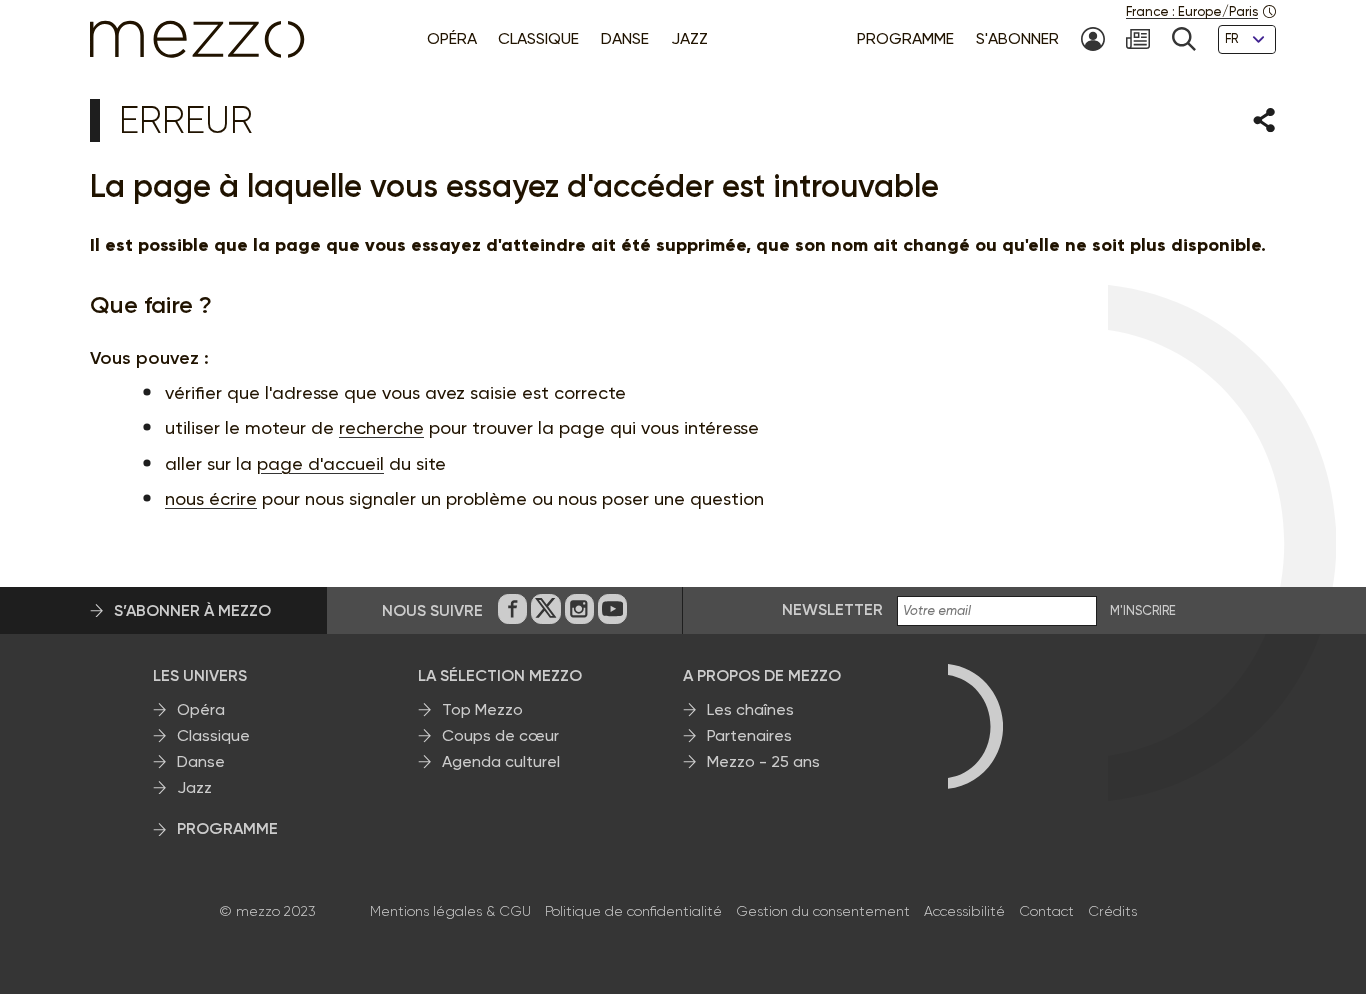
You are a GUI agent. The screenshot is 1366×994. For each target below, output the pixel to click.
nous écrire (211, 498)
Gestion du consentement (823, 911)
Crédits (1112, 911)
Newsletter (832, 609)
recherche (381, 427)
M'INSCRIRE (1143, 611)
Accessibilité (964, 911)
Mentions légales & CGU (450, 911)
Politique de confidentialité (633, 911)
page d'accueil (320, 463)
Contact (1046, 911)
